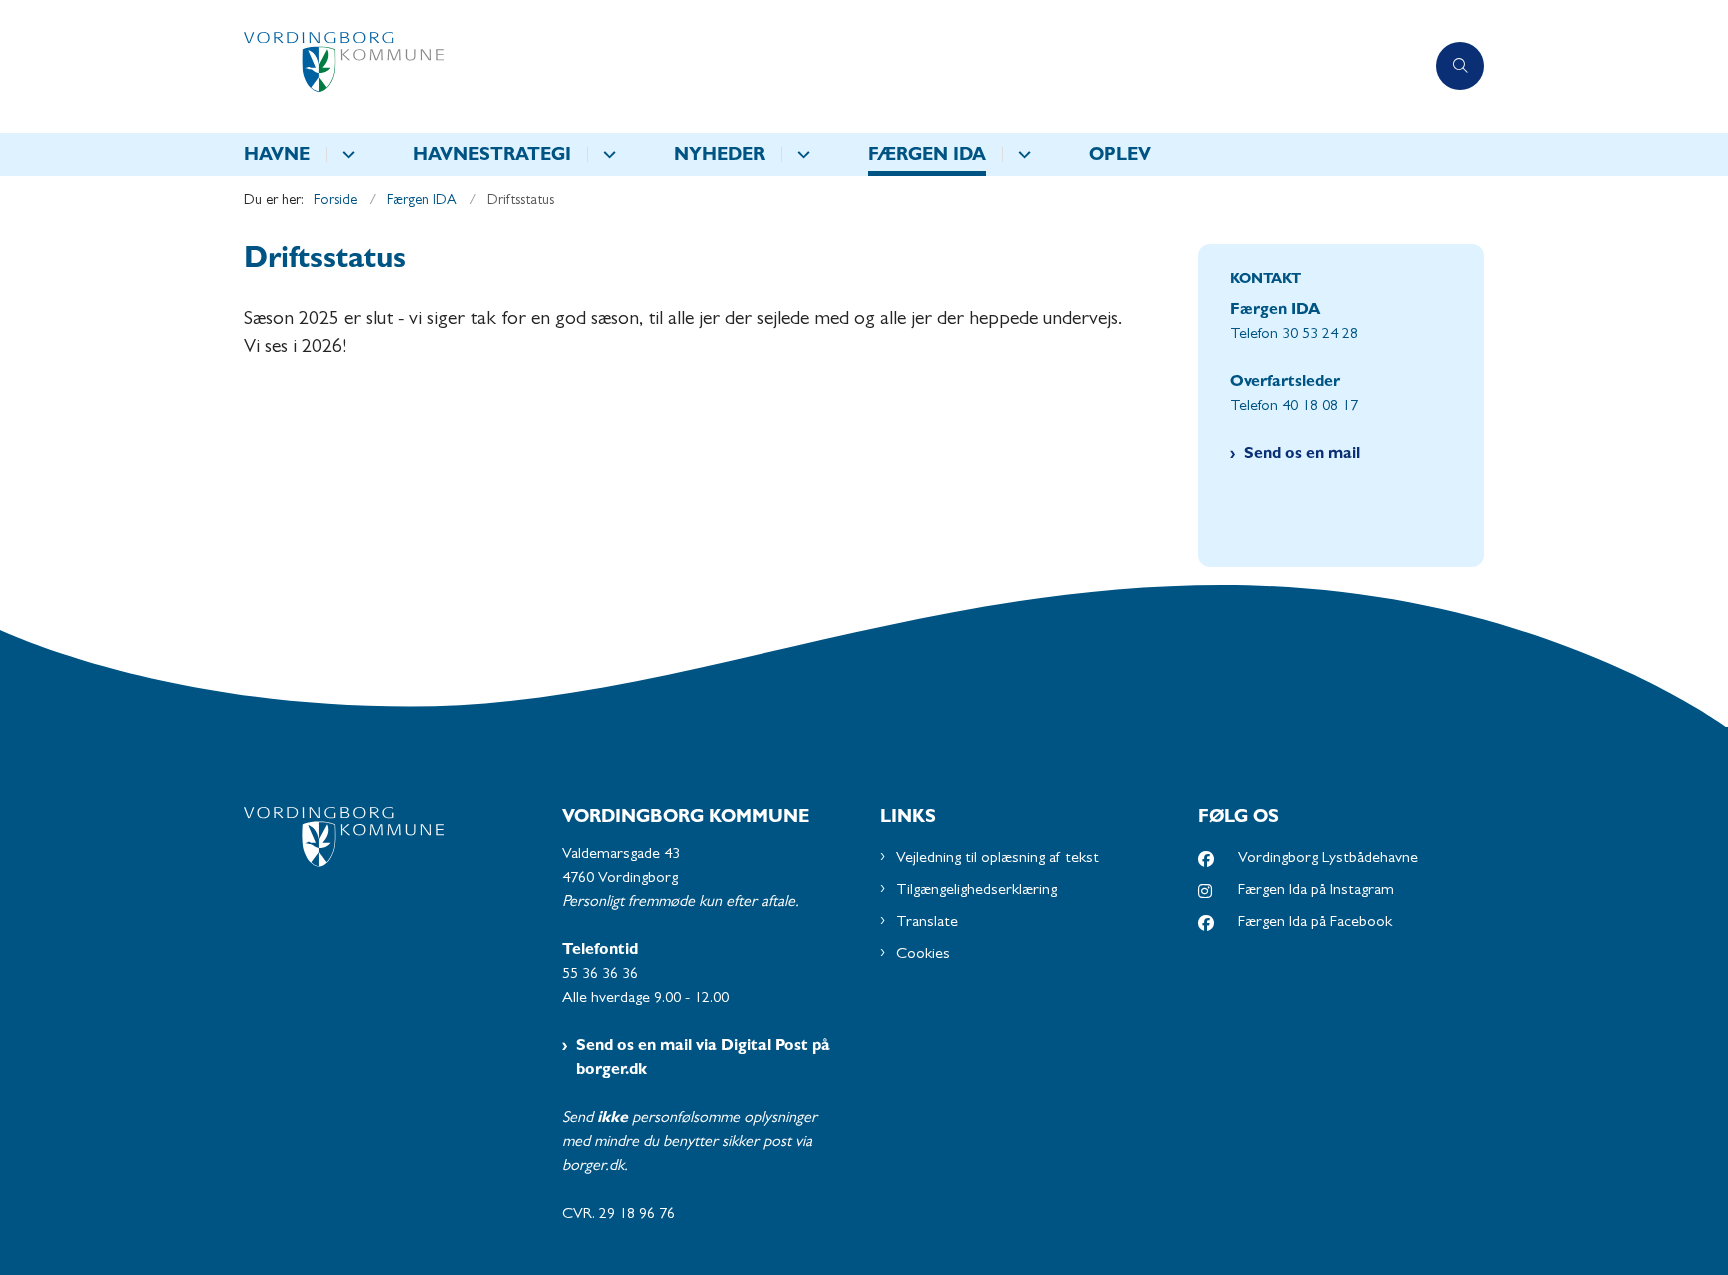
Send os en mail (1302, 455)
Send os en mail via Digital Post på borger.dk (703, 1059)
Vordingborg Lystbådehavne (1328, 859)
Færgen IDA (927, 157)
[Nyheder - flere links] (800, 154)
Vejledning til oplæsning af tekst (997, 859)
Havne (277, 157)
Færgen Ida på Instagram (1316, 891)
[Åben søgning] (1460, 66)
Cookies (923, 955)
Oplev (1120, 157)
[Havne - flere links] (345, 154)
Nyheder (719, 157)
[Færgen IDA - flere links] (1021, 154)
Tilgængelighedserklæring (976, 891)
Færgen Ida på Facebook (1315, 923)
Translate (927, 923)
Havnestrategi (492, 157)
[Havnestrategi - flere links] (606, 154)
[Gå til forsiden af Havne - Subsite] (834, 66)
